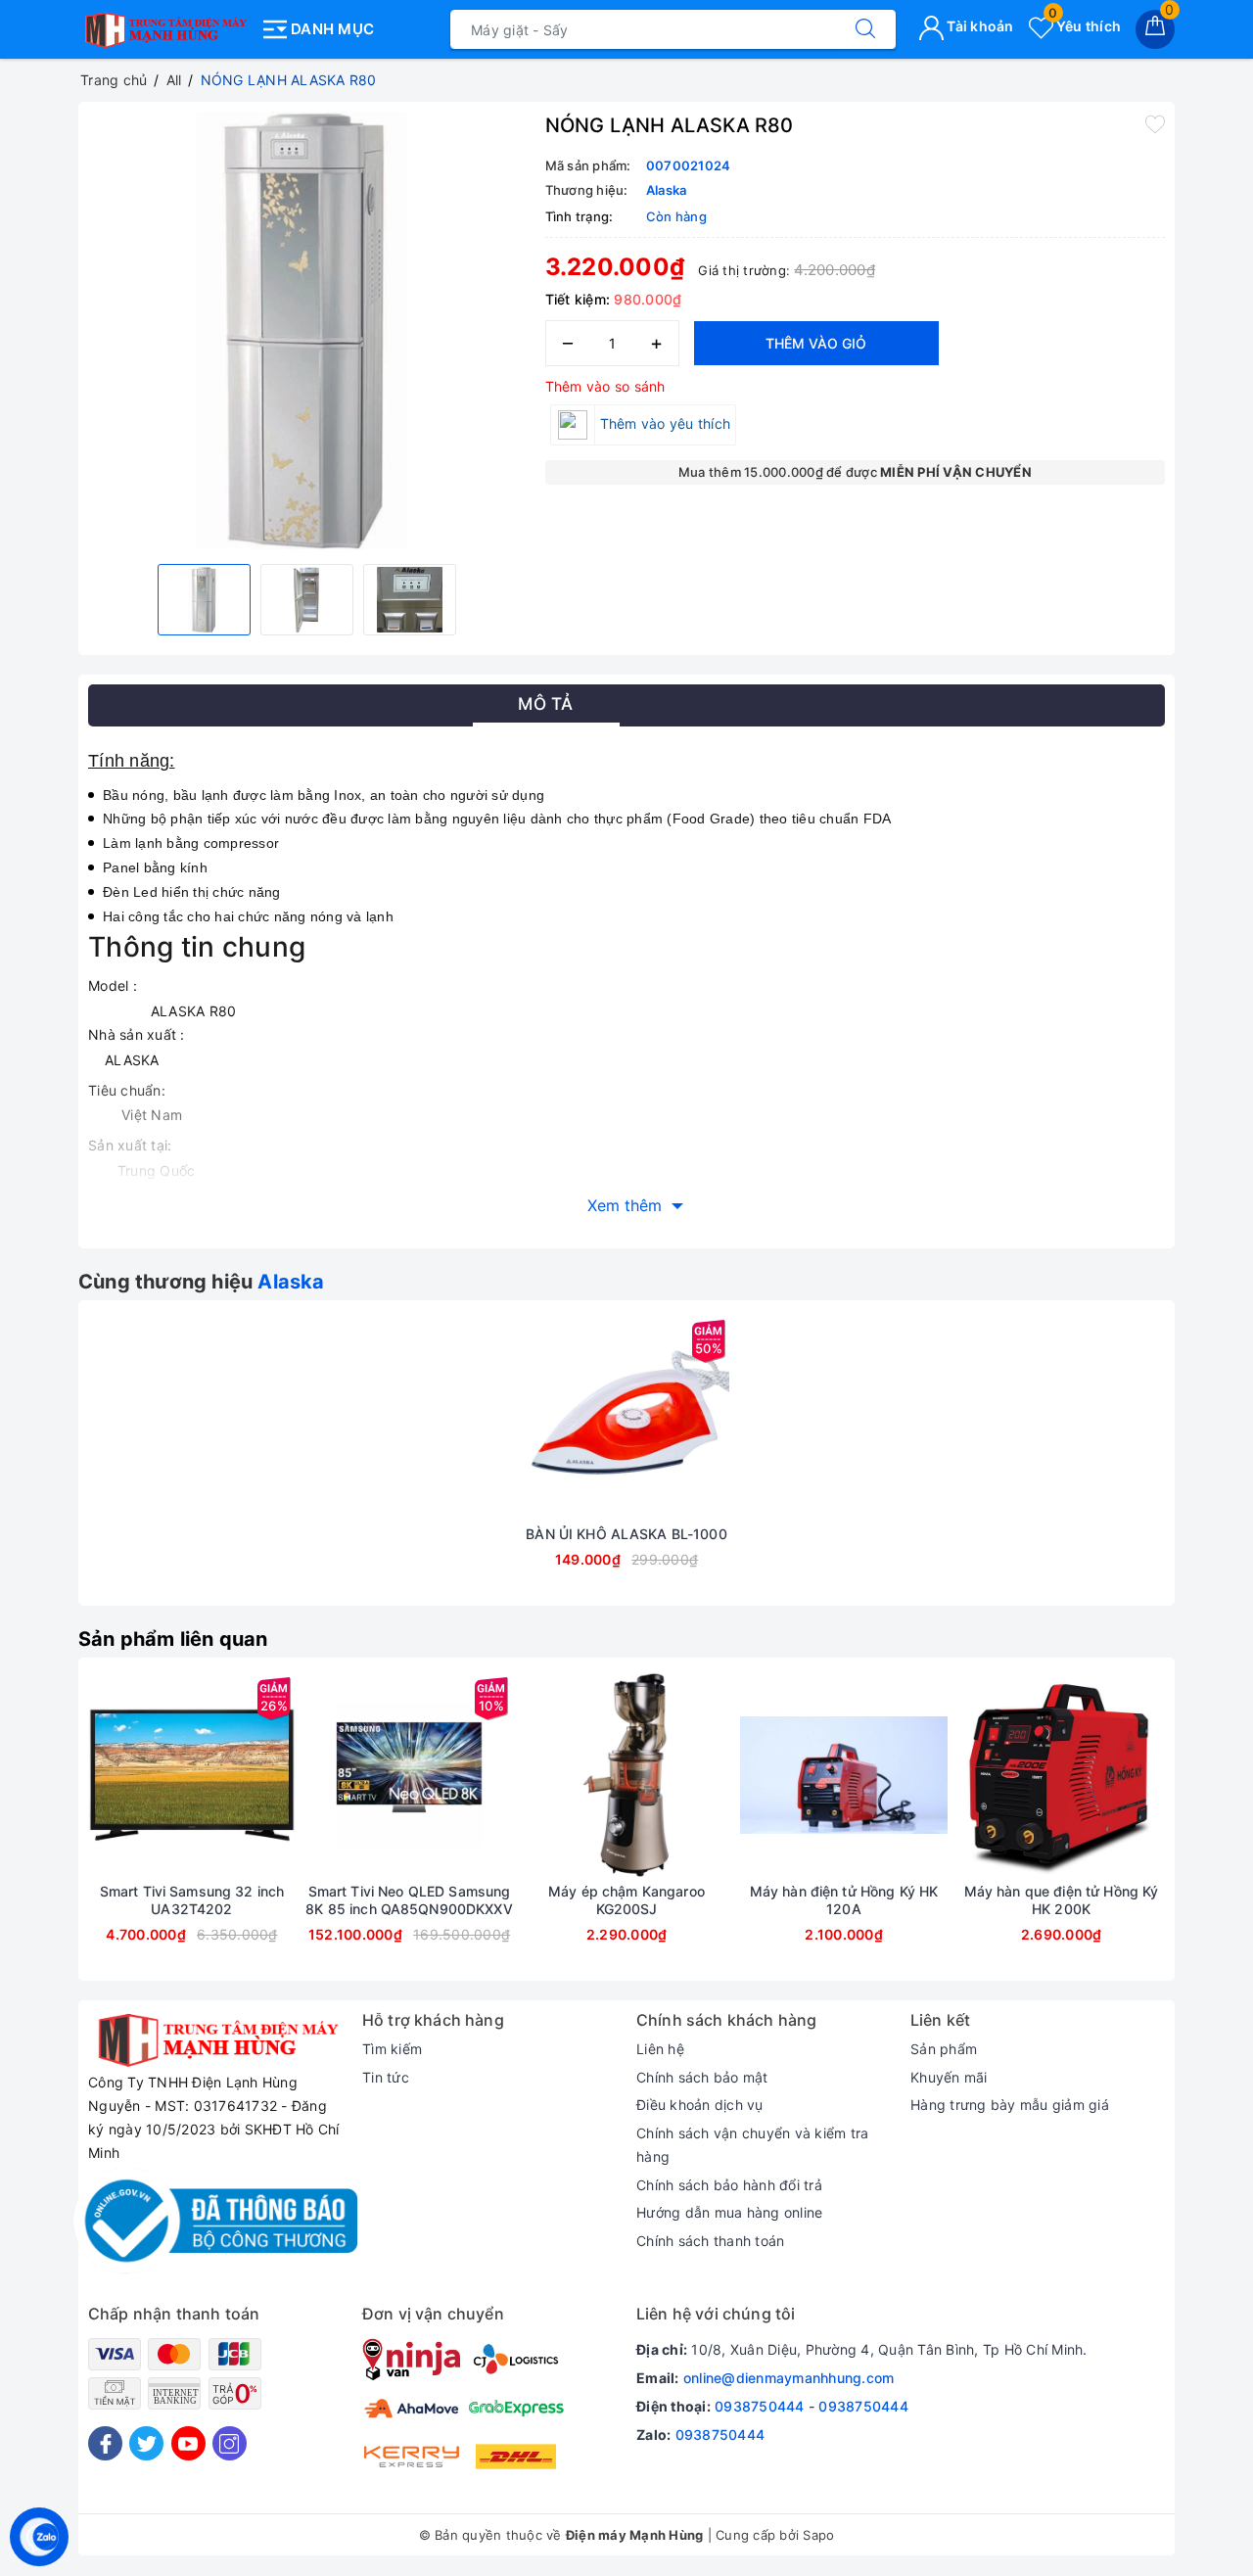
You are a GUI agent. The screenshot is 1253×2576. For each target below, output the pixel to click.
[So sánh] (719, 1418)
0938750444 (760, 2406)
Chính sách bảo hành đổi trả (729, 2185)
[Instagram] (230, 2443)
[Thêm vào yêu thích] (1155, 123)
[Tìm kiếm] (865, 29)
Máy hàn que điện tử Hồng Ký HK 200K (1062, 1900)
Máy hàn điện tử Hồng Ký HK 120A (844, 1900)
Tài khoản (979, 26)
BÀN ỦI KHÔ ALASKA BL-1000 (626, 1534)
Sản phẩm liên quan (173, 1639)
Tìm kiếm (392, 2049)
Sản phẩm (944, 2049)
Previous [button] (34, 1834)
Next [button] (1219, 1834)
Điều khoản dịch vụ (700, 2105)
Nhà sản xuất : (137, 1034)
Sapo (818, 2535)
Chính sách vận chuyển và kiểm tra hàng (752, 2145)
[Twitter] (146, 2443)
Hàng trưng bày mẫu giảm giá (1010, 2105)
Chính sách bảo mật (702, 2077)
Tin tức (386, 2077)
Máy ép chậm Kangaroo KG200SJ (626, 1900)
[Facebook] (105, 2443)
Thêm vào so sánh (605, 386)
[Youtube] (188, 2443)
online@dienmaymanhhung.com (789, 2378)
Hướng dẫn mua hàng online (729, 2212)
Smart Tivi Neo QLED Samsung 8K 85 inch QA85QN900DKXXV (409, 1900)
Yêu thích (1085, 26)
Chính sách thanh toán (710, 2241)
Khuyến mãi (949, 2077)
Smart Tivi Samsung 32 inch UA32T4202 (192, 1900)
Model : (113, 985)
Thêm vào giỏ (816, 343)
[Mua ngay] (534, 1418)
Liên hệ (660, 2049)
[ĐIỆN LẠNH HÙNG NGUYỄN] (164, 25)
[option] (307, 330)
